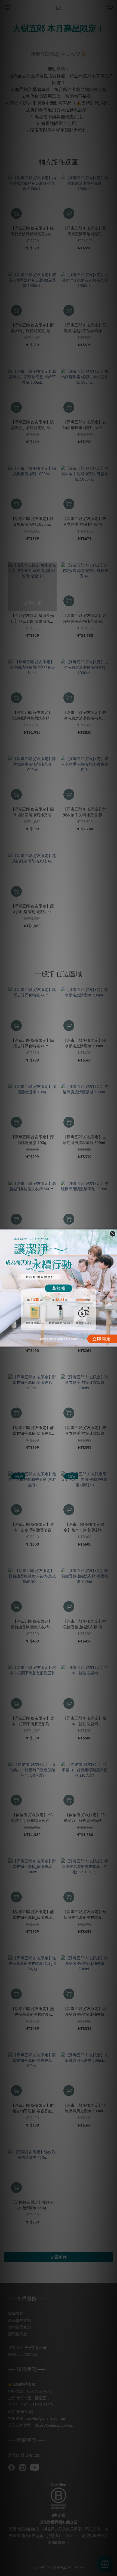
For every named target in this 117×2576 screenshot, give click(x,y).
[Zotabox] (113, 1342)
